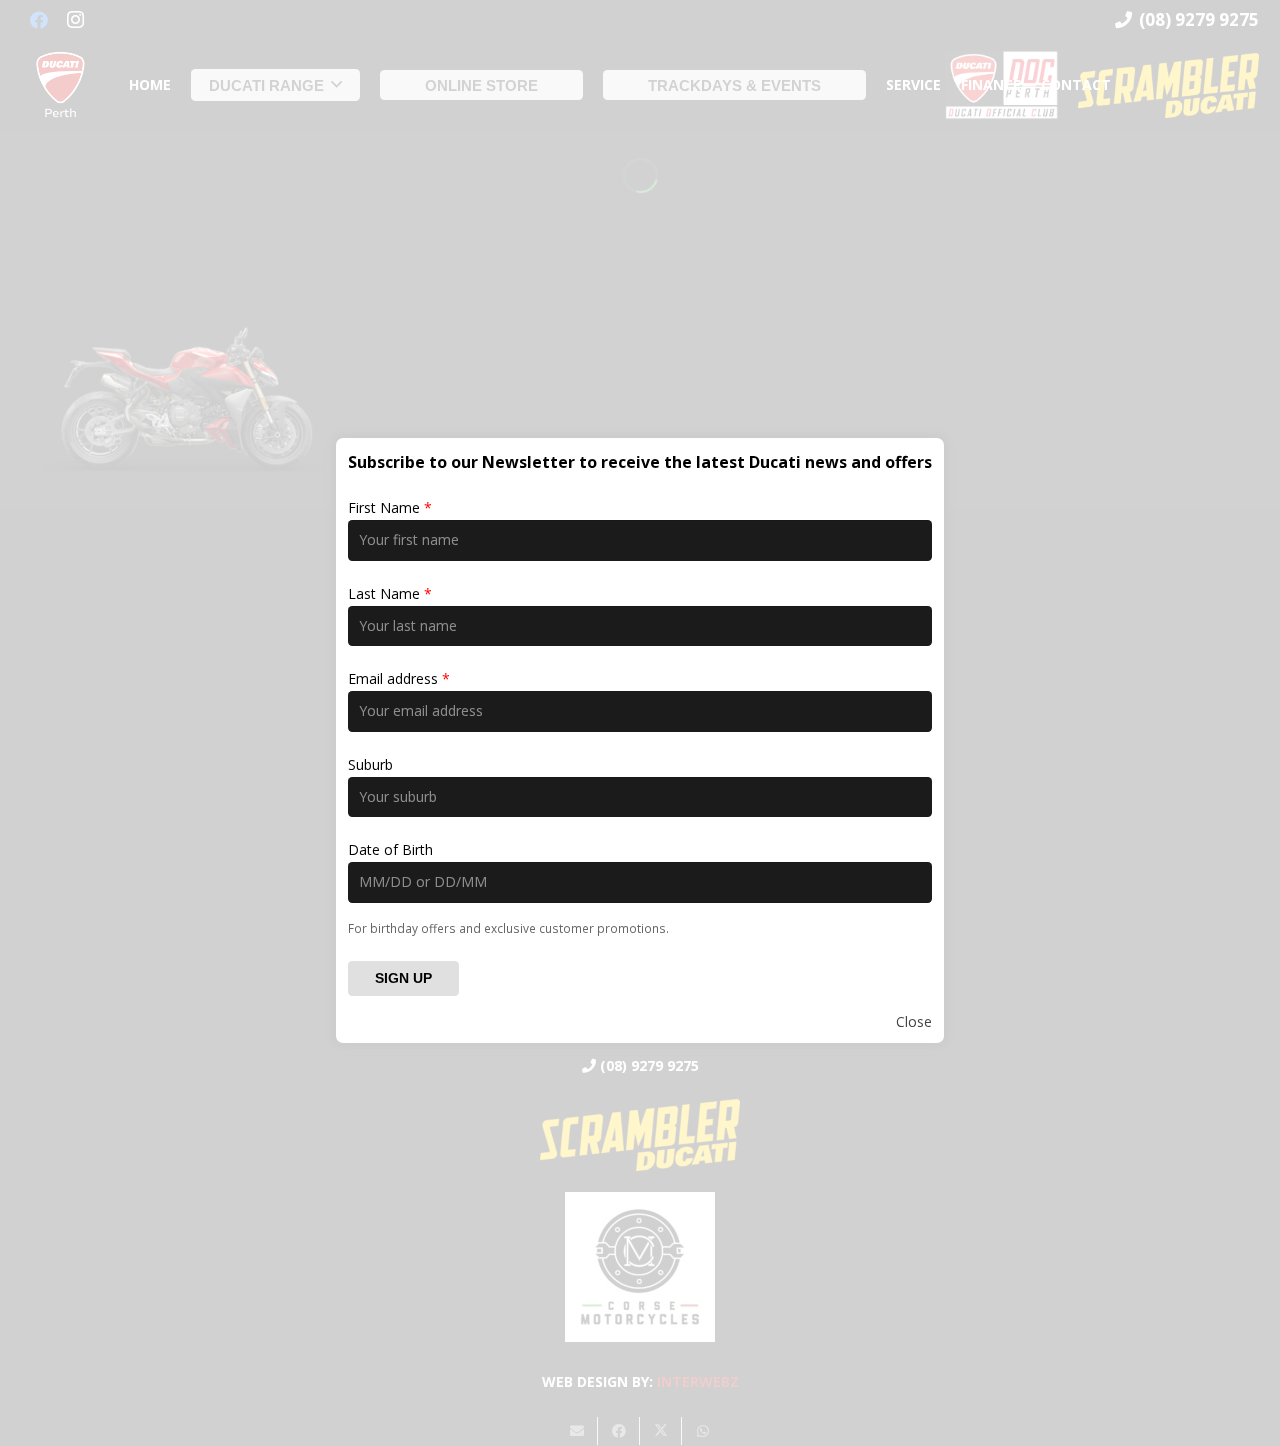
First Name (390, 507)
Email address (399, 678)
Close (914, 1021)
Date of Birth (390, 849)
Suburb (370, 764)
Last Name (390, 593)
